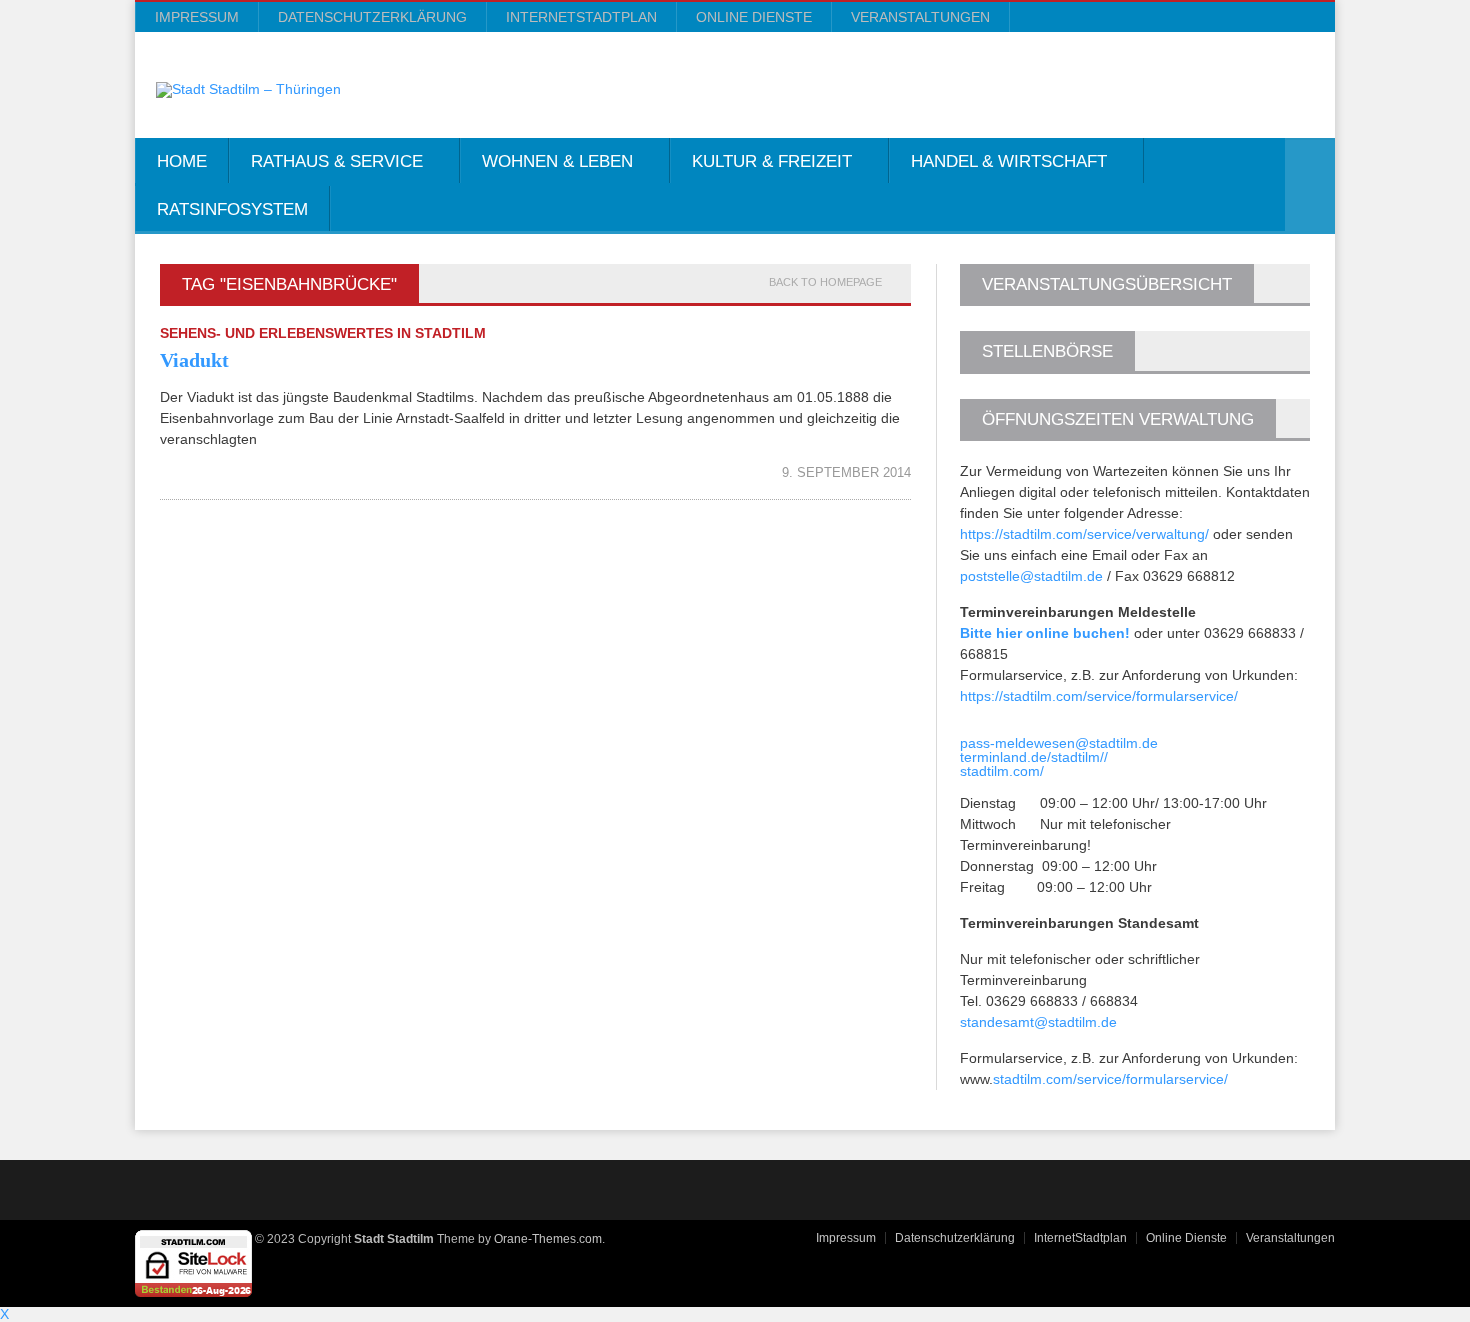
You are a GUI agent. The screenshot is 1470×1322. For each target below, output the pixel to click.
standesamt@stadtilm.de (1038, 1022)
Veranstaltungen (920, 17)
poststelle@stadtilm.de (1031, 576)
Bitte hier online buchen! (1045, 633)
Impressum (197, 17)
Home (182, 161)
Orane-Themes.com (548, 1239)
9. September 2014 (846, 472)
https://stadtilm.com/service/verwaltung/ (1084, 534)
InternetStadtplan (581, 17)
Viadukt (194, 360)
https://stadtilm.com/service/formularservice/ (1099, 696)
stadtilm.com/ (1002, 771)
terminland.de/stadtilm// (1034, 757)
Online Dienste (754, 17)
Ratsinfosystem (232, 209)
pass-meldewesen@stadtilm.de (1059, 743)
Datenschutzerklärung (372, 17)
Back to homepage (825, 282)
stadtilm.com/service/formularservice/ (1110, 1079)
